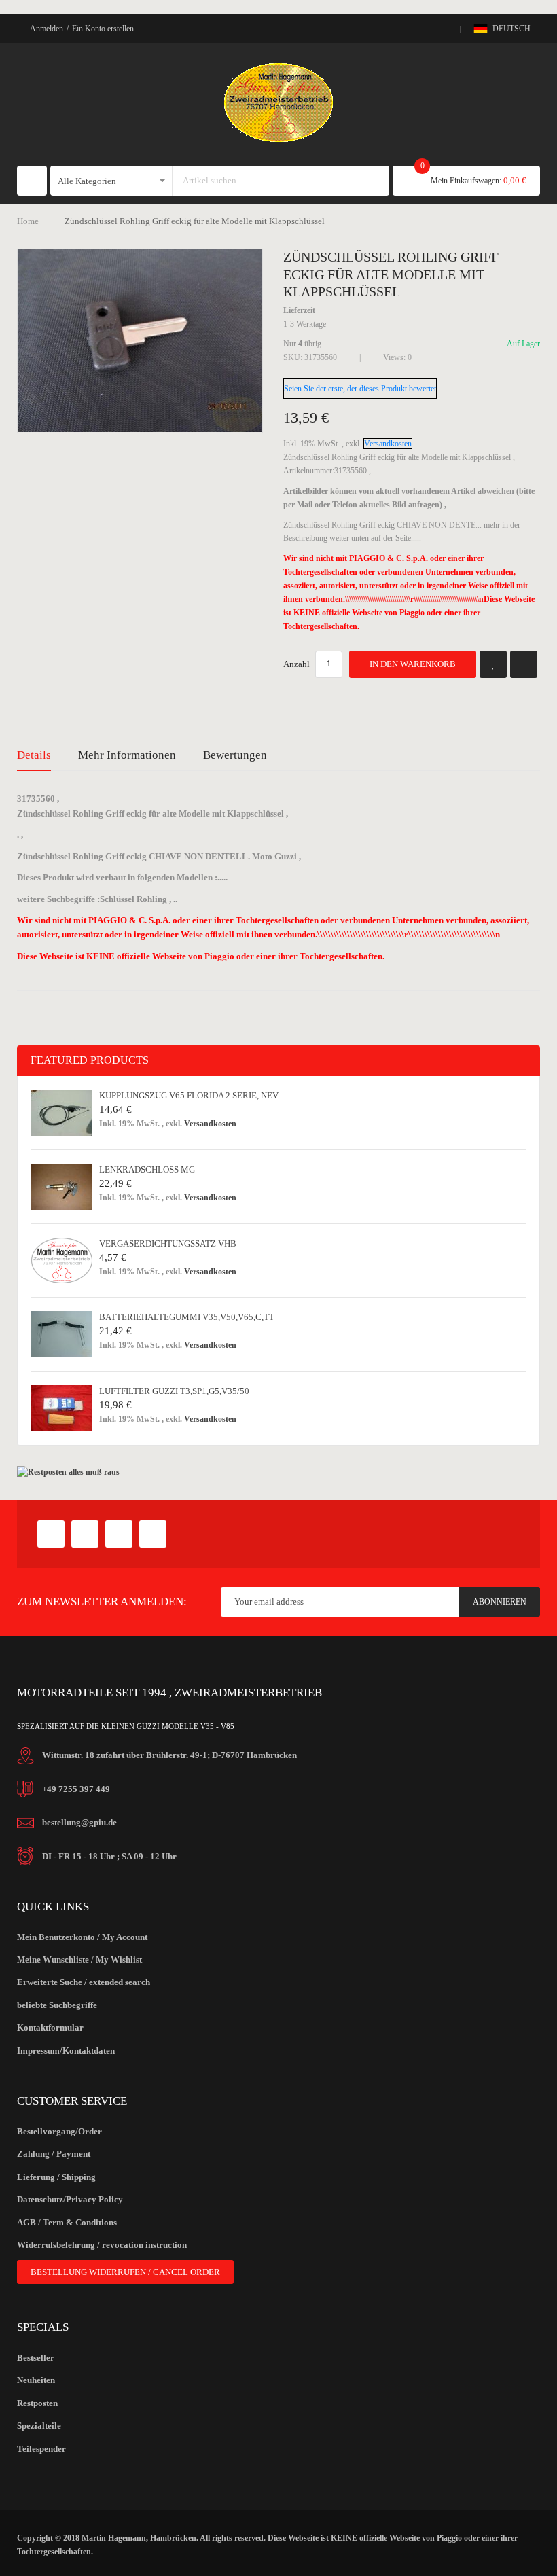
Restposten (37, 2403)
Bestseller (36, 2358)
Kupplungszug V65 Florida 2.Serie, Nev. (189, 1095)
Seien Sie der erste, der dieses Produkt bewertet (360, 389)
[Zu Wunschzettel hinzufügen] (493, 664)
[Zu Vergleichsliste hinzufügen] (524, 664)
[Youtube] (119, 1534)
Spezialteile (39, 2426)
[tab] (34, 755)
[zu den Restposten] (68, 1472)
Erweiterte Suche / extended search (84, 1982)
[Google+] (85, 1534)
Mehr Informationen (127, 755)
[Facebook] (51, 1534)
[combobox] (268, 181)
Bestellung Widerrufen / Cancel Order (125, 2272)
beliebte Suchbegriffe (57, 2005)
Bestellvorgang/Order (59, 2131)
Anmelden (47, 29)
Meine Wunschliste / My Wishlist (79, 1960)
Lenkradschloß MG (147, 1169)
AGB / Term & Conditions (67, 2222)
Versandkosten (388, 444)
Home (28, 221)
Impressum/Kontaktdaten (66, 2051)
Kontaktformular (50, 2027)
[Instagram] (153, 1534)
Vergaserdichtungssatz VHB (168, 1244)
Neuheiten (36, 2380)
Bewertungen (235, 755)
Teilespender (41, 2449)
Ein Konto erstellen (103, 29)
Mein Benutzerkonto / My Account (82, 1937)
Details (34, 755)
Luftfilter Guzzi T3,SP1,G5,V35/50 (174, 1391)
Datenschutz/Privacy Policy (70, 2199)
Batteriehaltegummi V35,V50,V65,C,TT (187, 1317)
